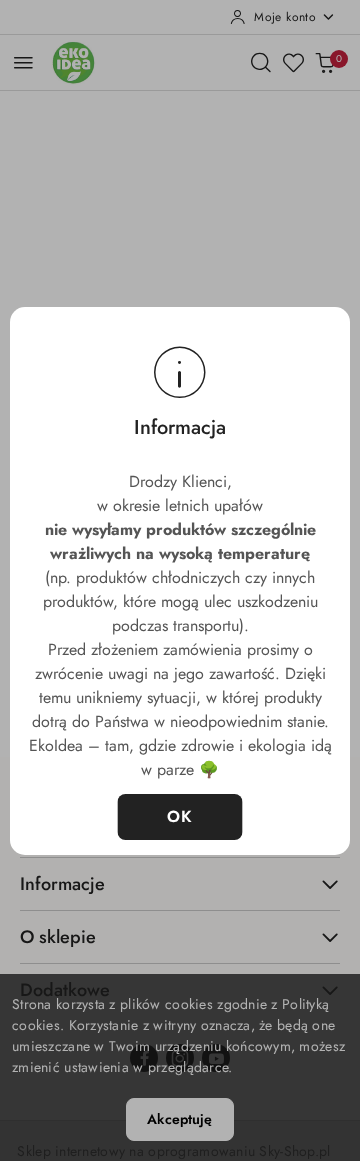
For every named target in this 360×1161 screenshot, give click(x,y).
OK (180, 816)
